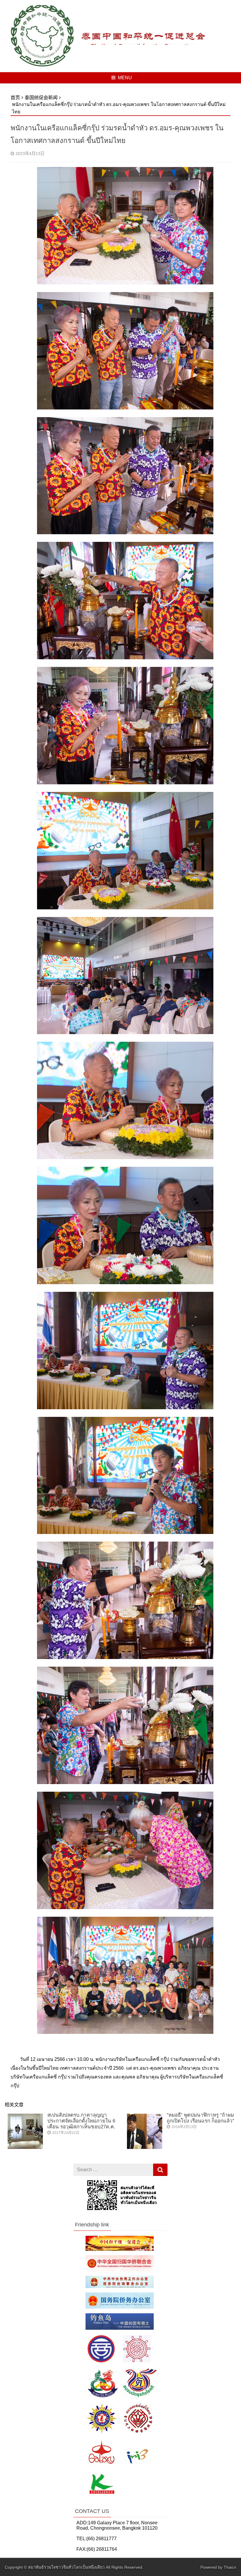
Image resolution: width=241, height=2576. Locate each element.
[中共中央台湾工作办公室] (119, 2286)
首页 (15, 98)
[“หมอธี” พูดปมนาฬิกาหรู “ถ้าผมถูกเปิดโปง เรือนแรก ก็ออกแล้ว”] (145, 2147)
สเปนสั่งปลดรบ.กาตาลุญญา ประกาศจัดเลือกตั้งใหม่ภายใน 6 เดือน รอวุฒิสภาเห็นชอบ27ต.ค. (81, 2121)
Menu (125, 78)
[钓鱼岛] (120, 2328)
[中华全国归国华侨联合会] (119, 2270)
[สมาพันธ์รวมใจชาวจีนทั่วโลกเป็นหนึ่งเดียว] (42, 67)
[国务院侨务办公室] (120, 2307)
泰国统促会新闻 (41, 98)
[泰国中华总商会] (119, 2362)
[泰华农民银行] (117, 2495)
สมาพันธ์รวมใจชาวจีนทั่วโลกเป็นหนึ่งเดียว (66, 2567)
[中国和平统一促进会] (120, 2249)
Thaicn (230, 2567)
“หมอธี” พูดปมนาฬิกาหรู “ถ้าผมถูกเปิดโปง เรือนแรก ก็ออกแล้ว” (200, 2118)
